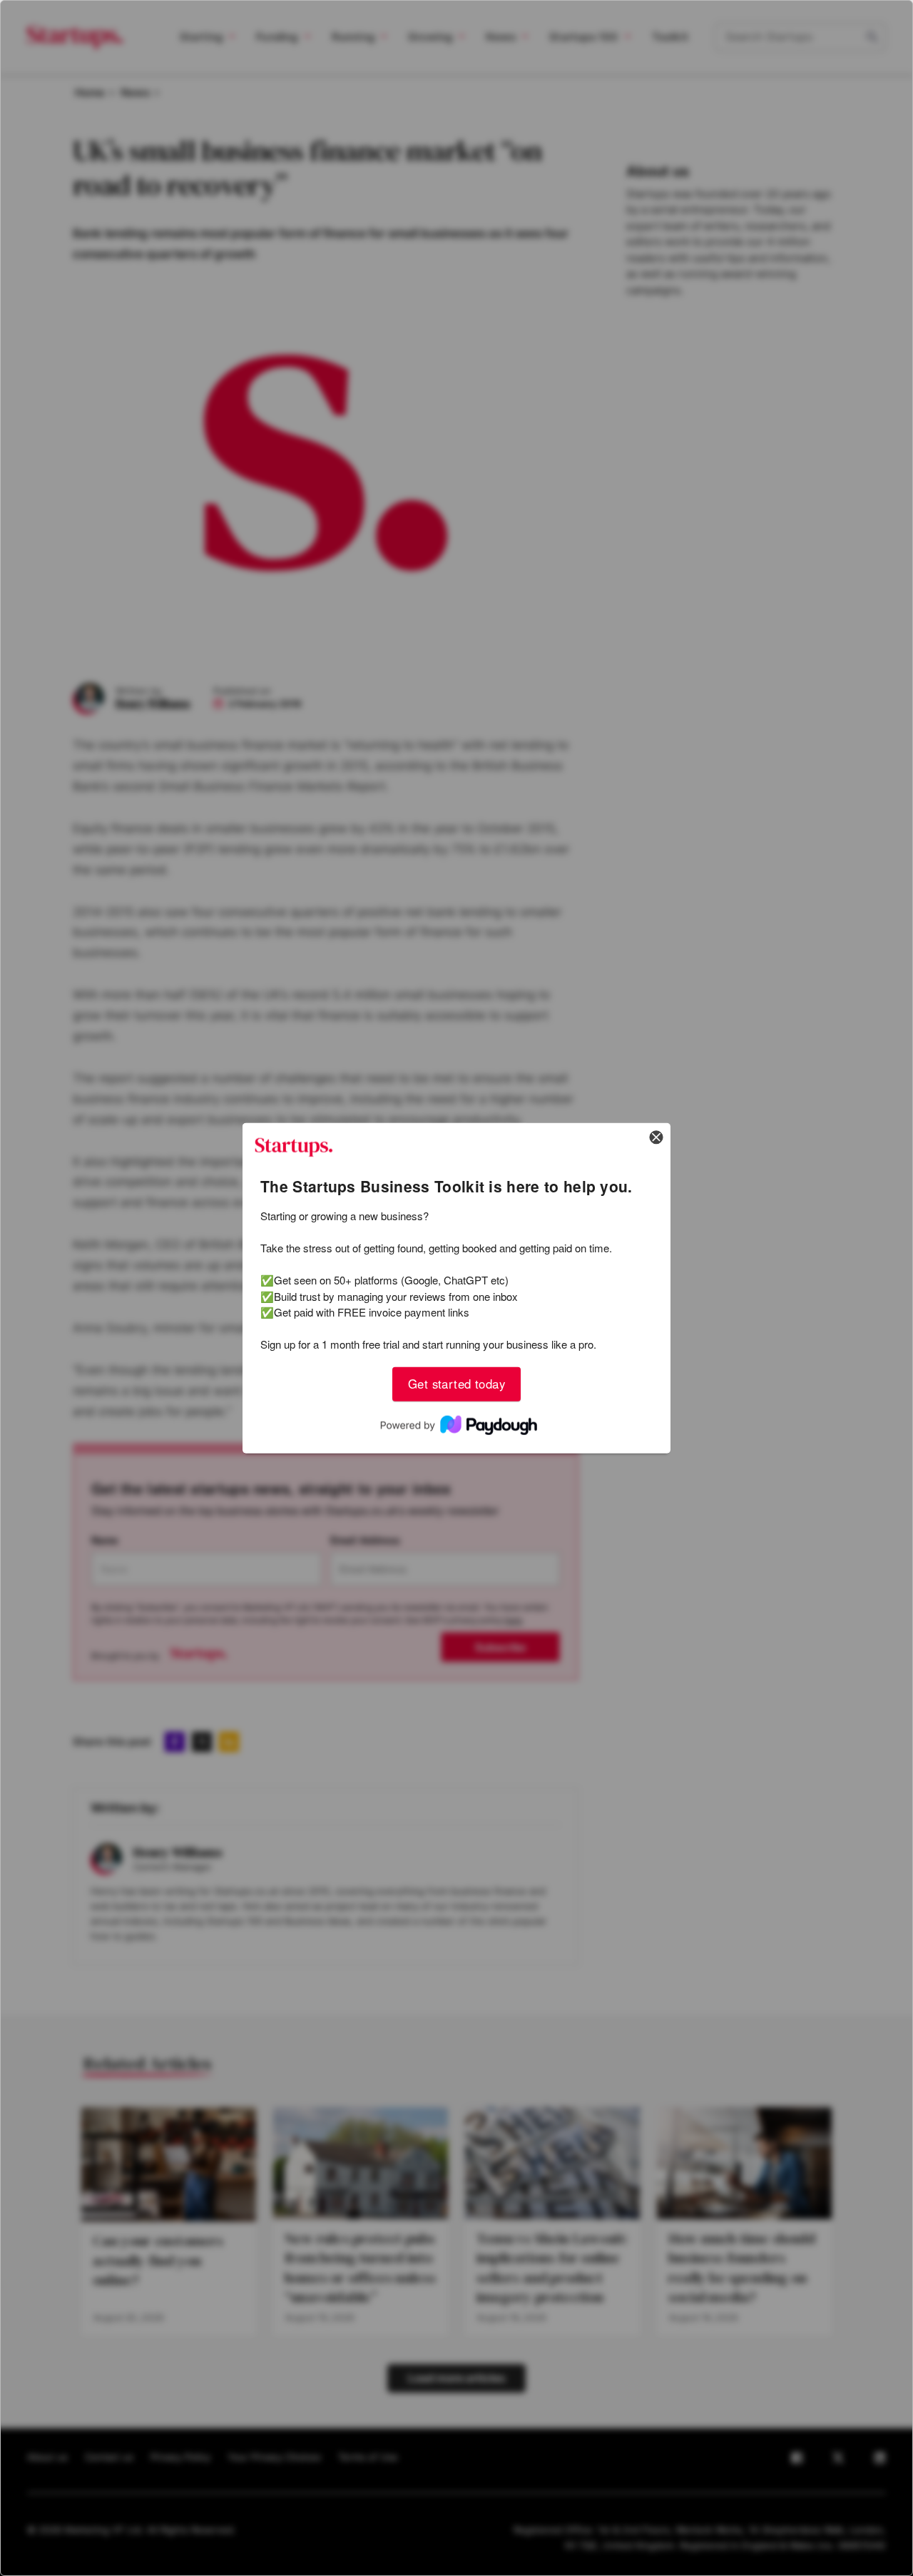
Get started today (456, 1384)
